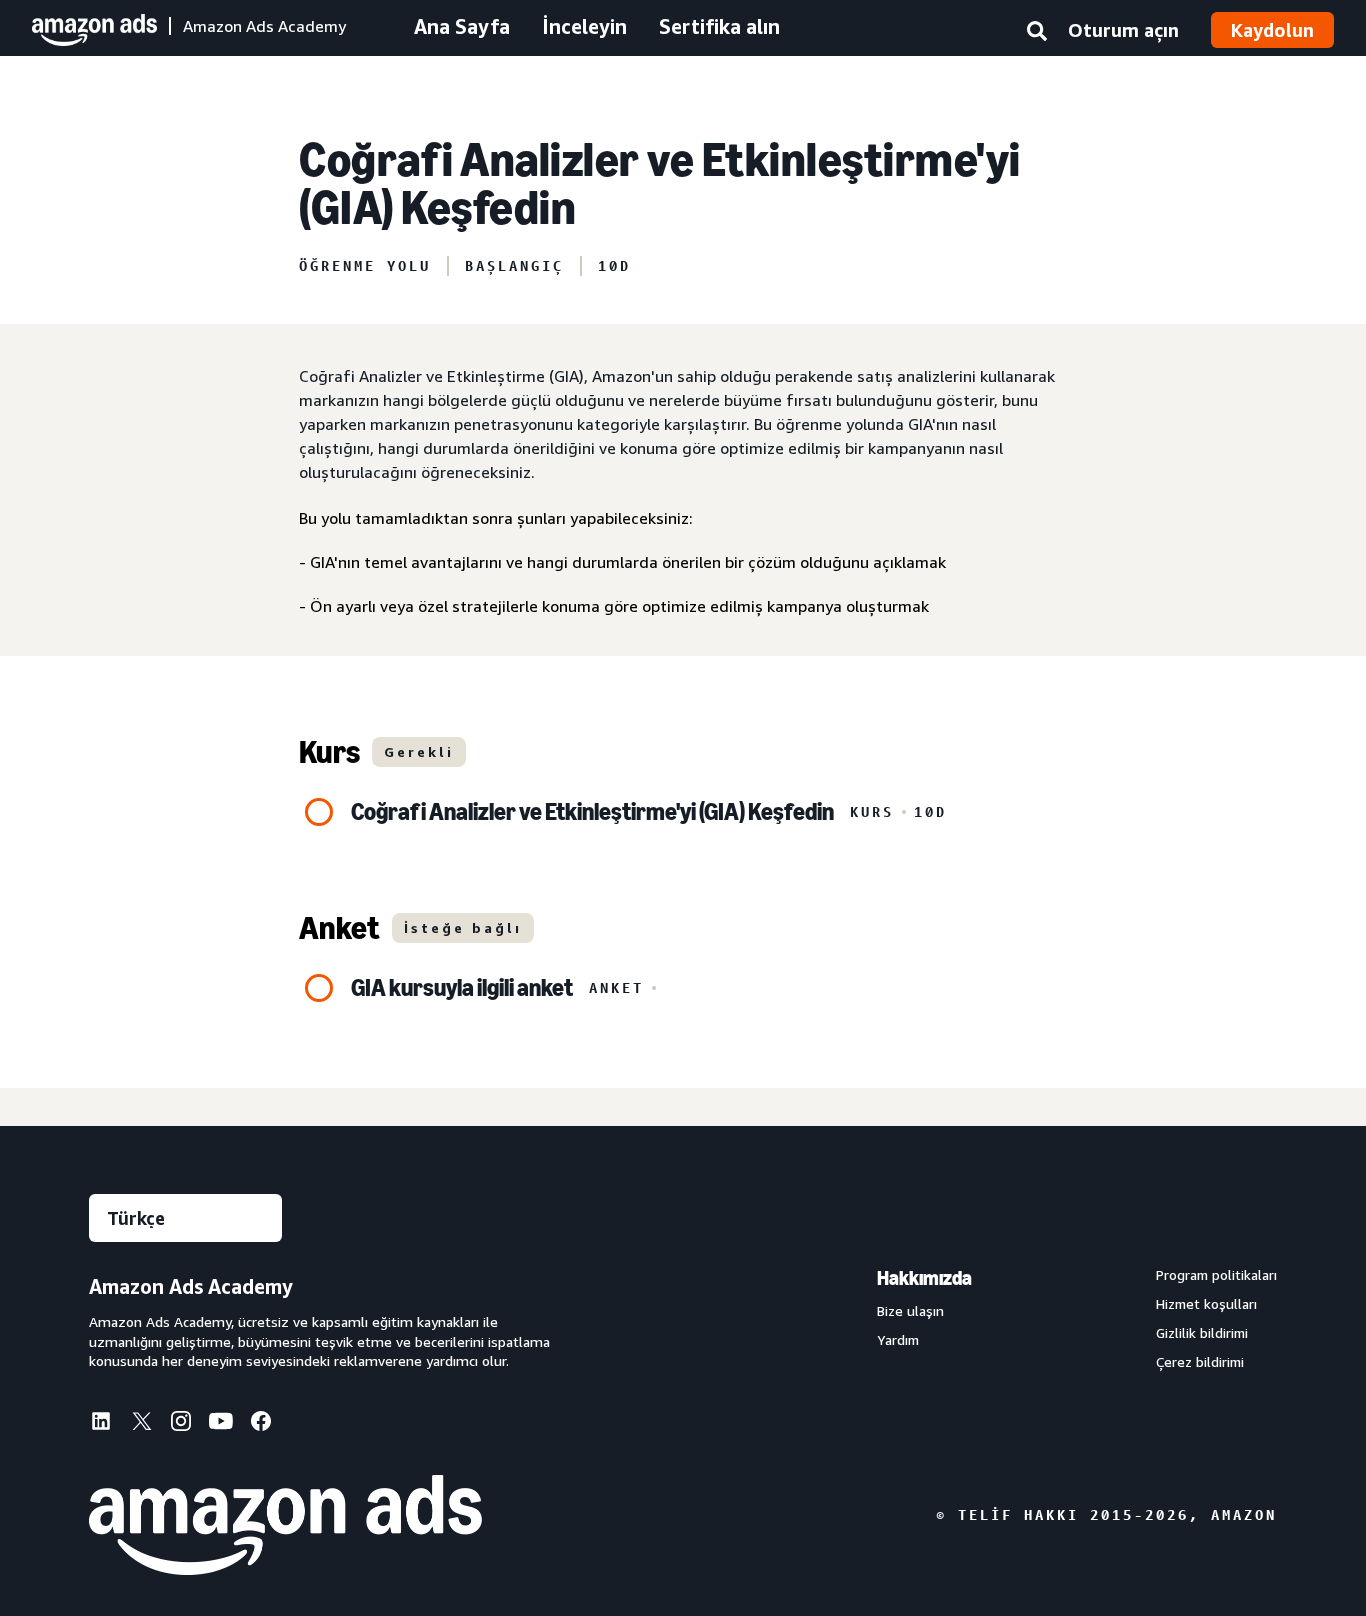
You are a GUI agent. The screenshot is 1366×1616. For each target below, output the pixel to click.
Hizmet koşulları (1206, 1304)
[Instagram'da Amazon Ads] (181, 1425)
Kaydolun (1272, 30)
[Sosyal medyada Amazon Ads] (221, 1425)
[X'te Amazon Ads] (141, 1424)
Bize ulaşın (910, 1311)
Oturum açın (1123, 30)
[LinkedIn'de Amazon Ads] (101, 1425)
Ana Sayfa (462, 26)
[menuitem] (109, 1423)
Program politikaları (1216, 1275)
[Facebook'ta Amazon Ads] (261, 1425)
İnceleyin (584, 26)
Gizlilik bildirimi (1202, 1333)
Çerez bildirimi (1200, 1362)
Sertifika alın (719, 26)
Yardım (898, 1340)
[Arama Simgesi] (1037, 35)
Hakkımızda (924, 1278)
